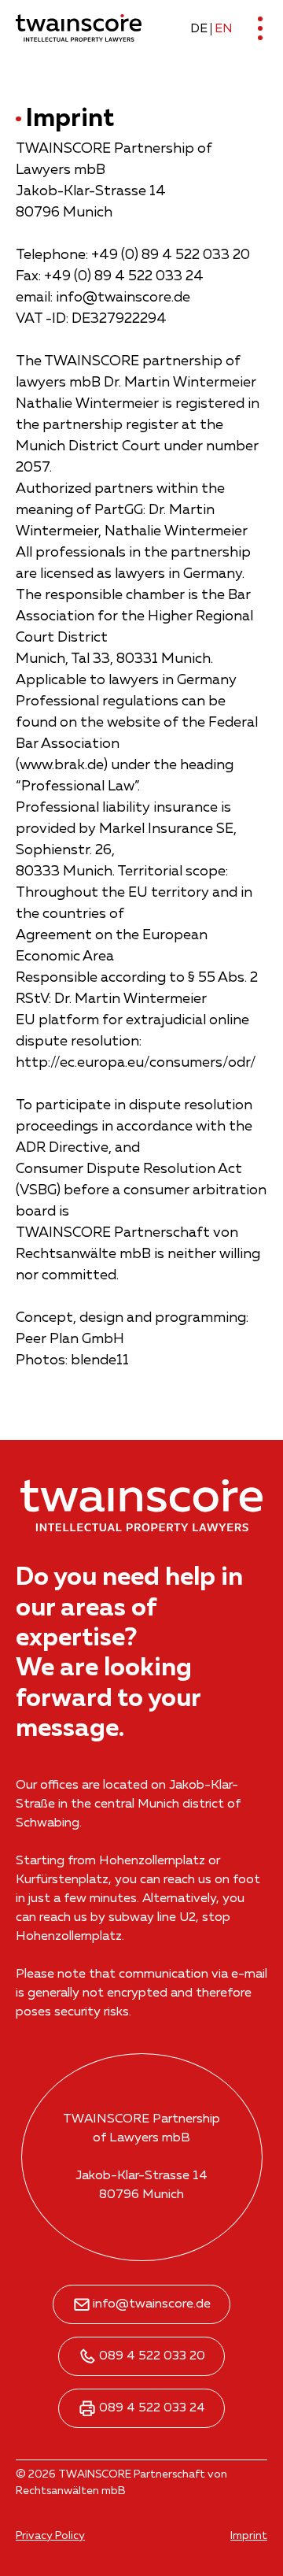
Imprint (249, 2536)
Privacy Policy (50, 2536)
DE (199, 29)
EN (224, 29)
